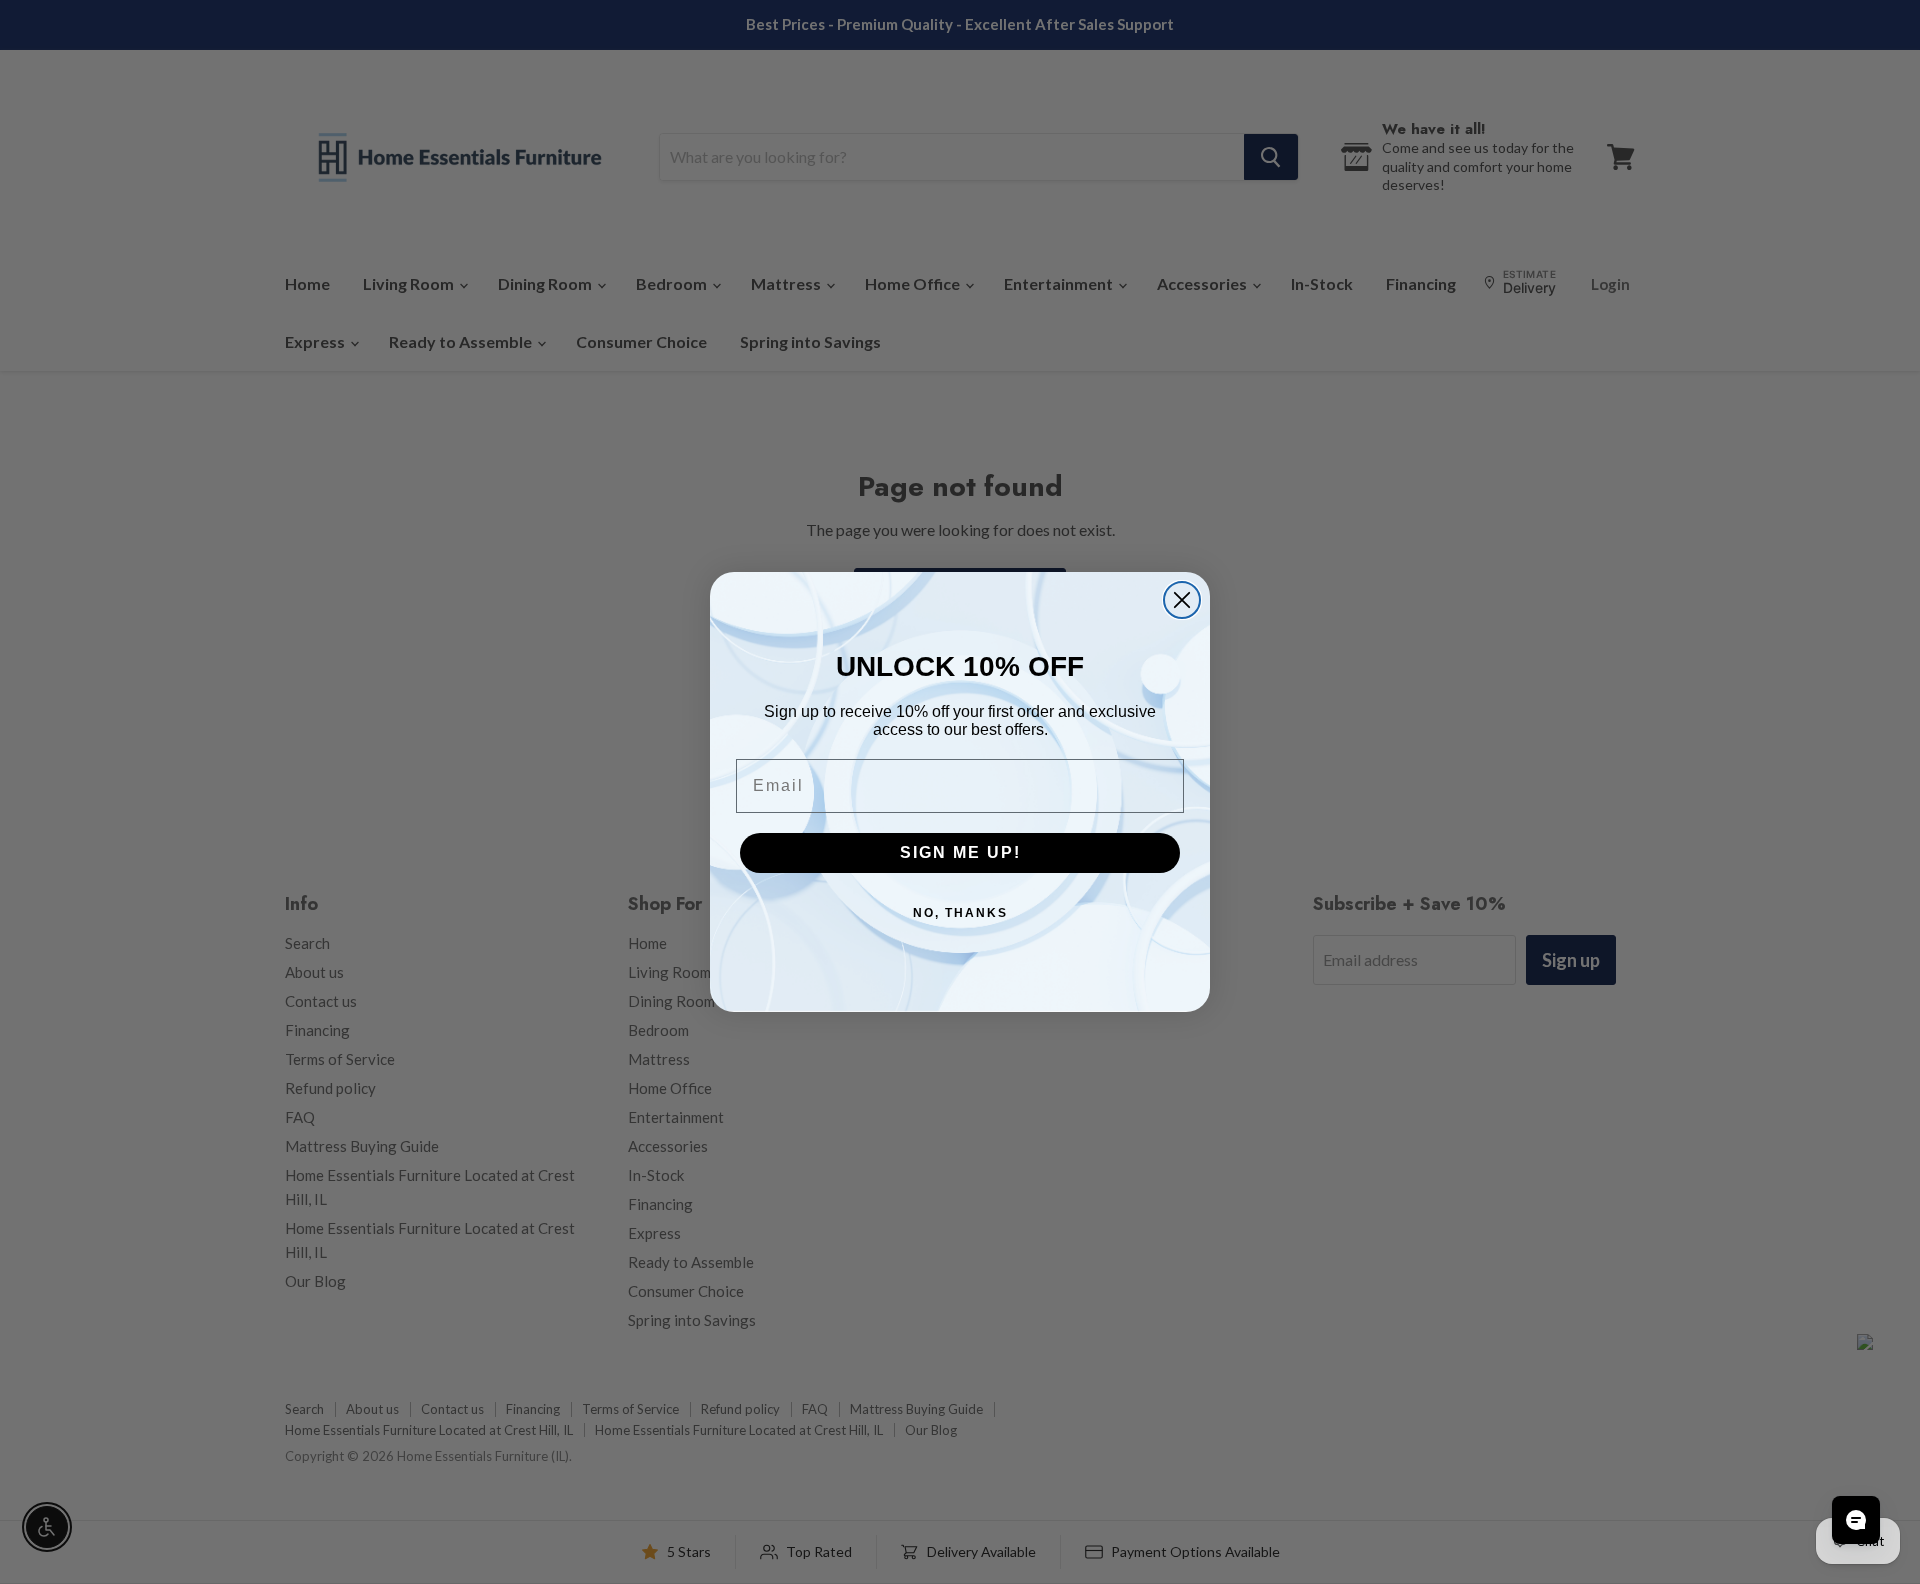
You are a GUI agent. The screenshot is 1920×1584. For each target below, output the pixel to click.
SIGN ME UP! (960, 852)
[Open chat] (1856, 1520)
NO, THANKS (960, 913)
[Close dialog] (1182, 600)
